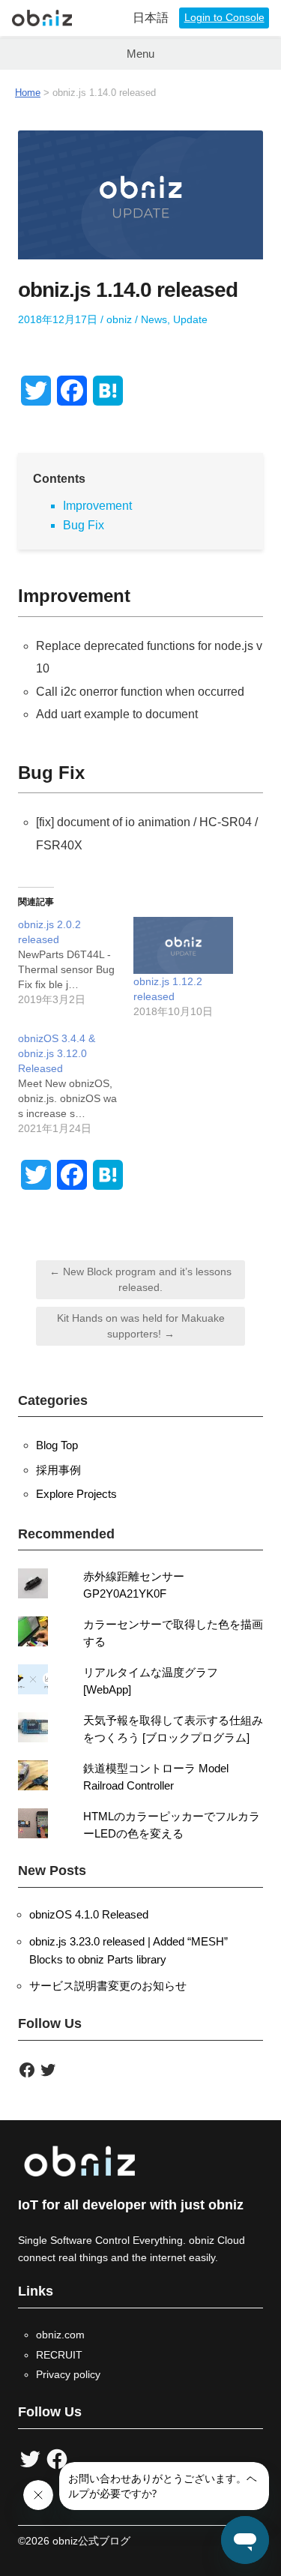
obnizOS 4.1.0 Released (89, 1914)
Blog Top (57, 1445)
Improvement (97, 506)
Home (28, 93)
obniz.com (60, 2335)
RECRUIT (59, 2355)
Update (190, 319)
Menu (140, 54)
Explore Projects (76, 1494)
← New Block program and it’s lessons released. (140, 1279)
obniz (119, 319)
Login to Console (224, 18)
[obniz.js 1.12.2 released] (184, 945)
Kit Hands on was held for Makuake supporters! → (141, 1326)
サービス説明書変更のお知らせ (108, 1986)
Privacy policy (68, 2374)
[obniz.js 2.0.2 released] (76, 962)
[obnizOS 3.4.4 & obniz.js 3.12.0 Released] (76, 1083)
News (154, 319)
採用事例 (58, 1470)
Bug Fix (84, 525)
